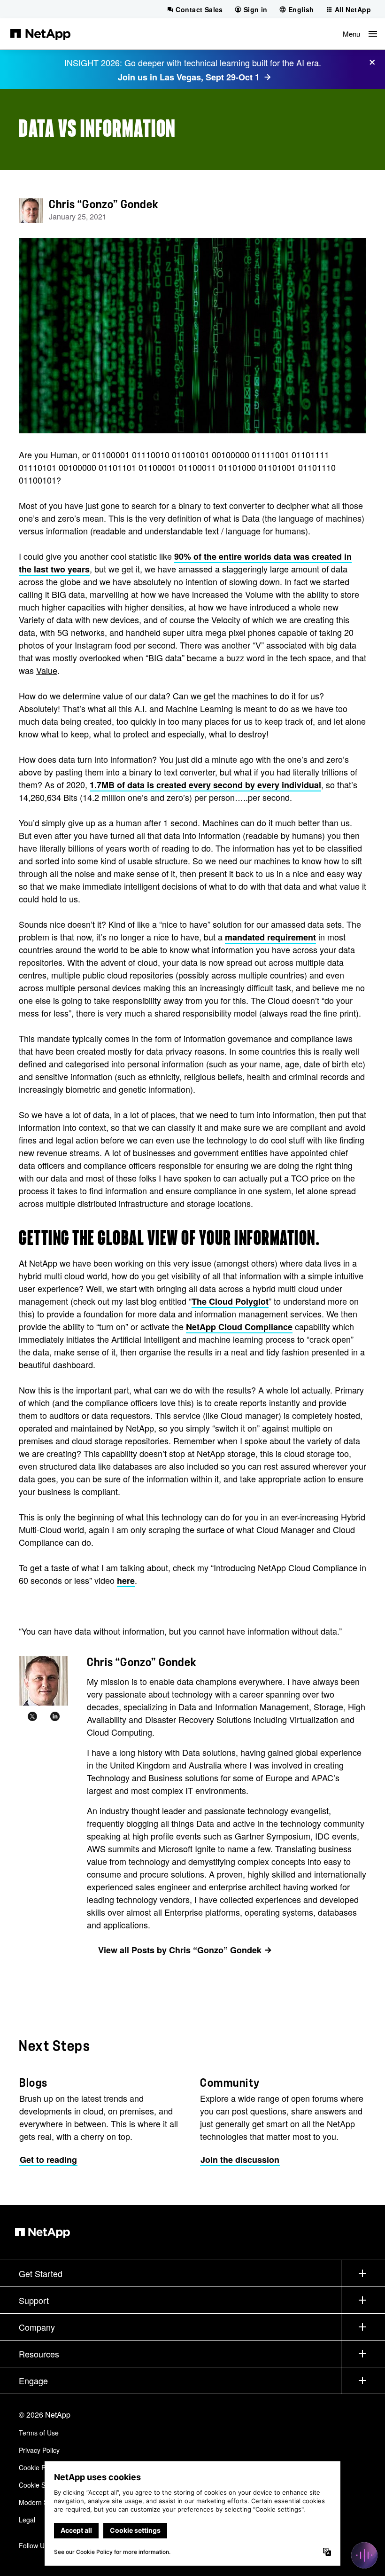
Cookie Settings (42, 2485)
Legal (27, 2520)
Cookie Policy (39, 2467)
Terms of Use (39, 2433)
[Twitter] (32, 1717)
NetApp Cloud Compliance (239, 1327)
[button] (360, 34)
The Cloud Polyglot (230, 1301)
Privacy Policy (39, 2450)
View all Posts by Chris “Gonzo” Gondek (180, 1950)
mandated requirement (270, 937)
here (126, 1581)
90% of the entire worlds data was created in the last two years (185, 563)
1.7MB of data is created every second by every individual (205, 785)
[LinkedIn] (55, 1717)
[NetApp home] (40, 34)
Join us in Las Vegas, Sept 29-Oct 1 (189, 77)
